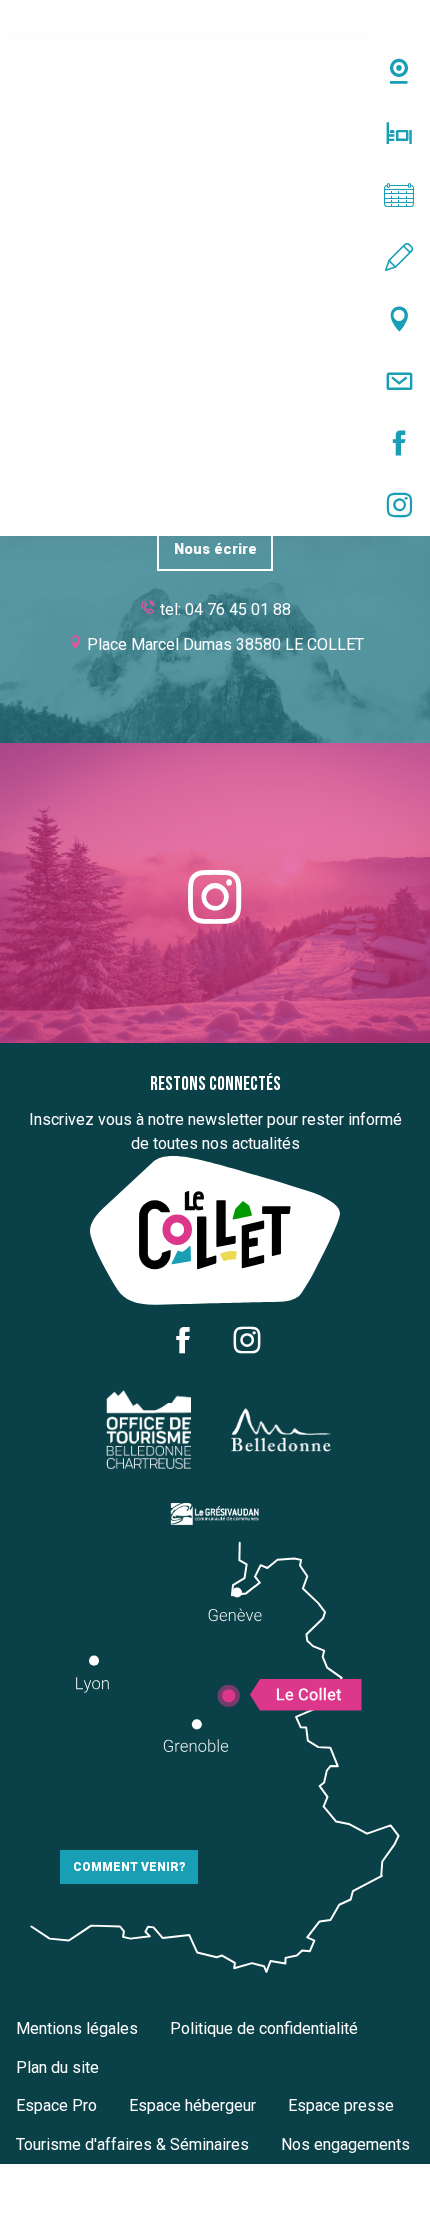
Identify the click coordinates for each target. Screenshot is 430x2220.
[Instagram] (215, 505)
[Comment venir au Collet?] (215, 319)
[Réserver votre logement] (215, 133)
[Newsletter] (215, 381)
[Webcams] (215, 71)
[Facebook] (215, 443)
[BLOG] (215, 257)
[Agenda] (215, 195)
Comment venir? (129, 1867)
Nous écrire (215, 549)
